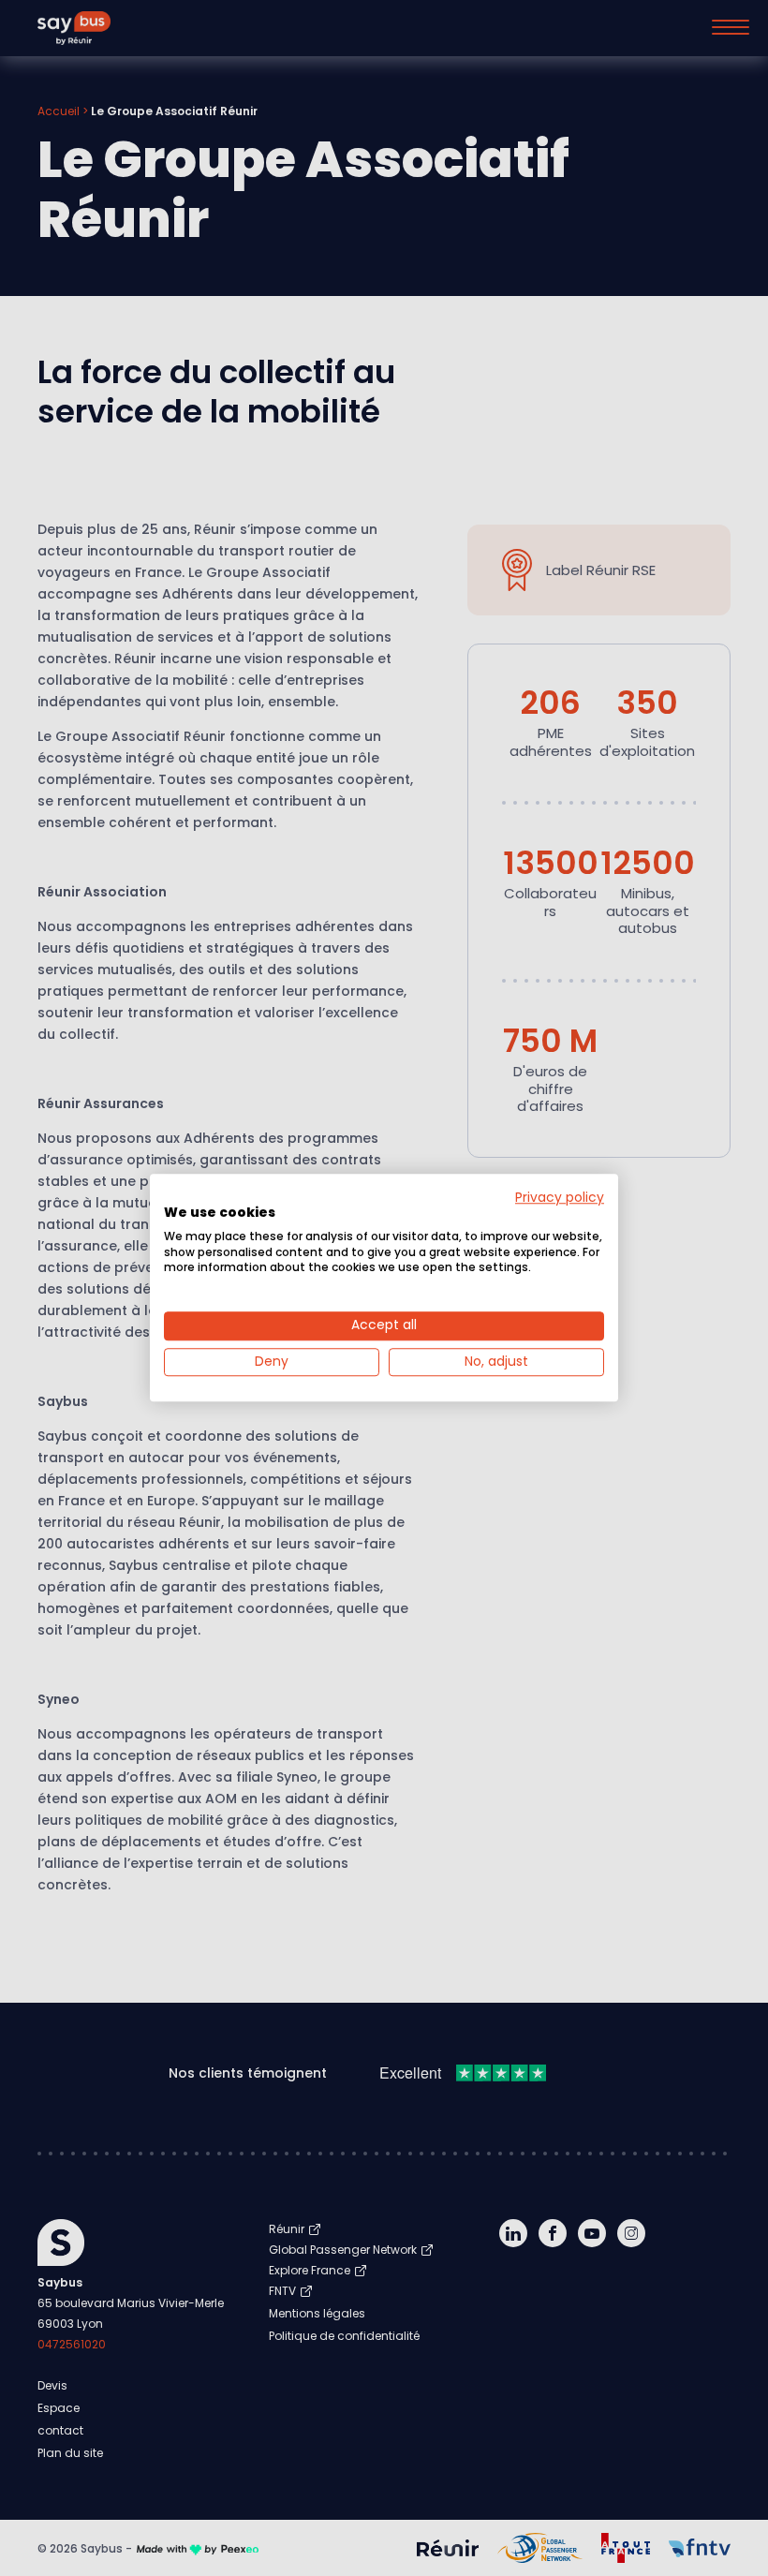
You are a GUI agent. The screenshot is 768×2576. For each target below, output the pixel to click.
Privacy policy (560, 1198)
